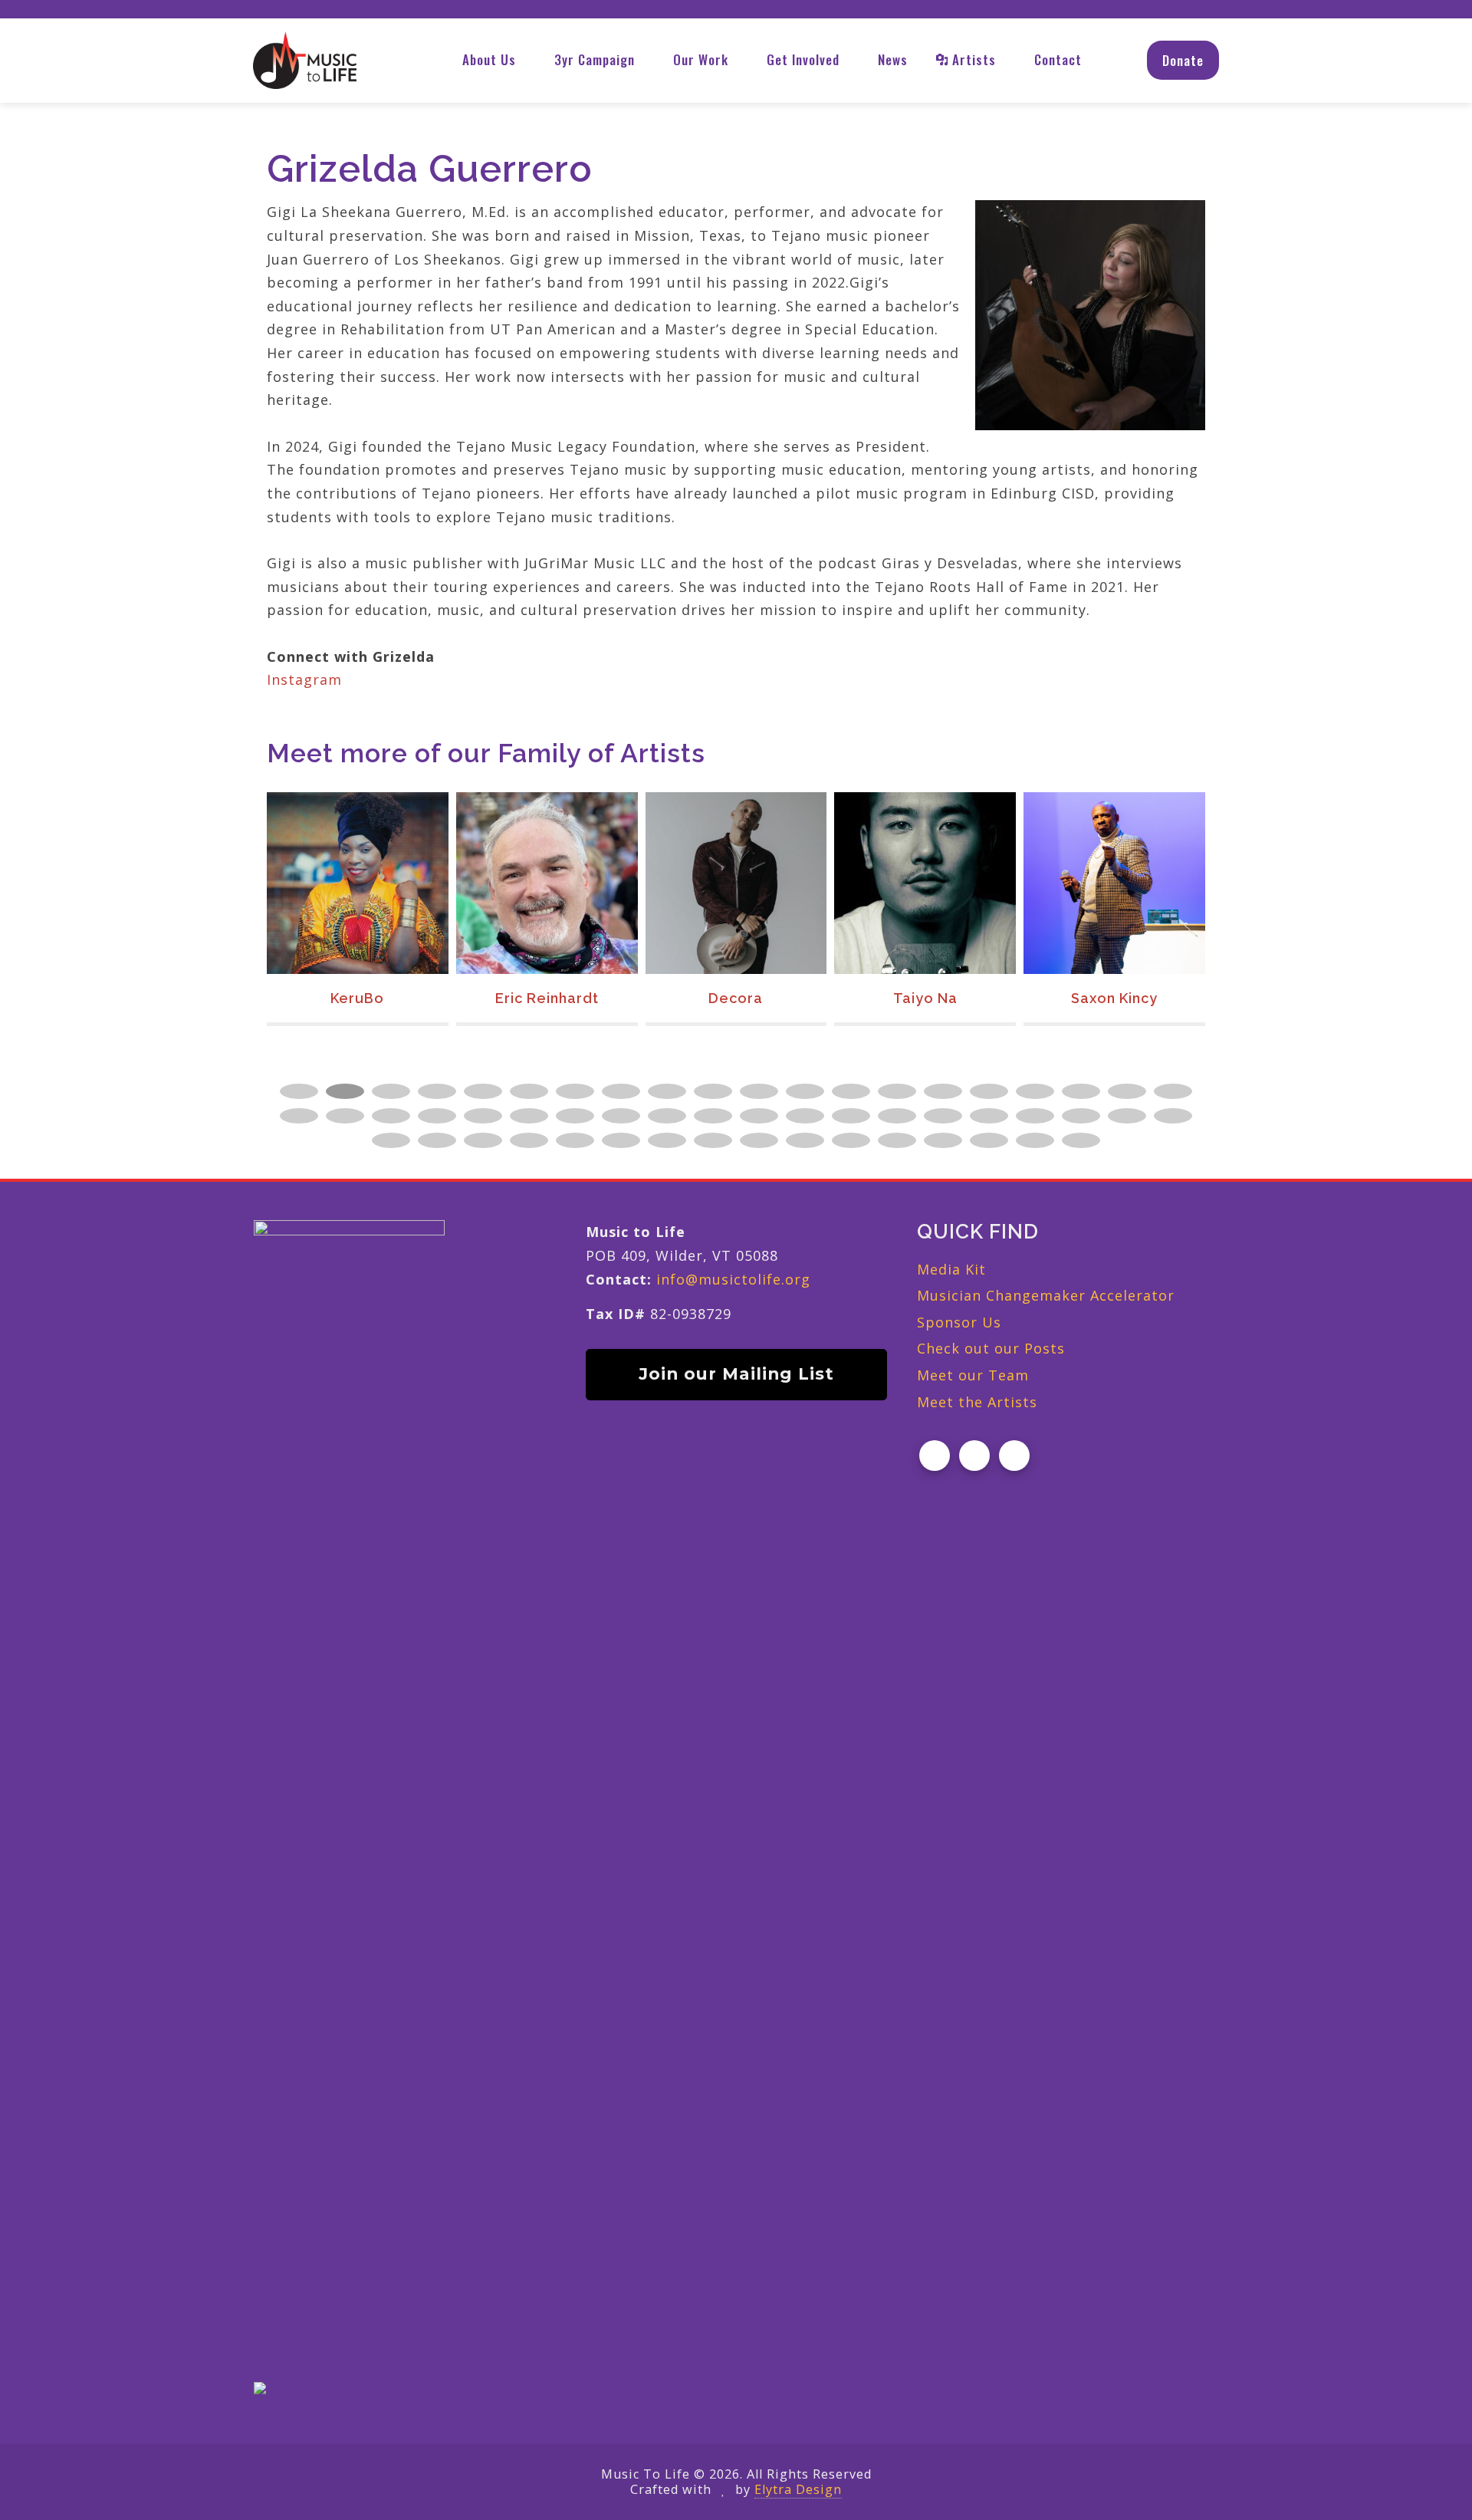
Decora (736, 998)
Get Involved (803, 59)
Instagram (304, 679)
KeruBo (357, 998)
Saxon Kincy (1114, 998)
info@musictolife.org (733, 1279)
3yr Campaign (595, 59)
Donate (1183, 60)
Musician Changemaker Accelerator (1046, 1295)
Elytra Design (798, 2489)
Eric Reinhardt (547, 998)
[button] (299, 1091)
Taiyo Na (925, 998)
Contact (1058, 59)
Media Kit (951, 1269)
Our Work (701, 59)
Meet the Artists (977, 1402)
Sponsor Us (959, 1322)
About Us (489, 59)
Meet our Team (973, 1375)
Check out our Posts (991, 1348)
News (893, 59)
